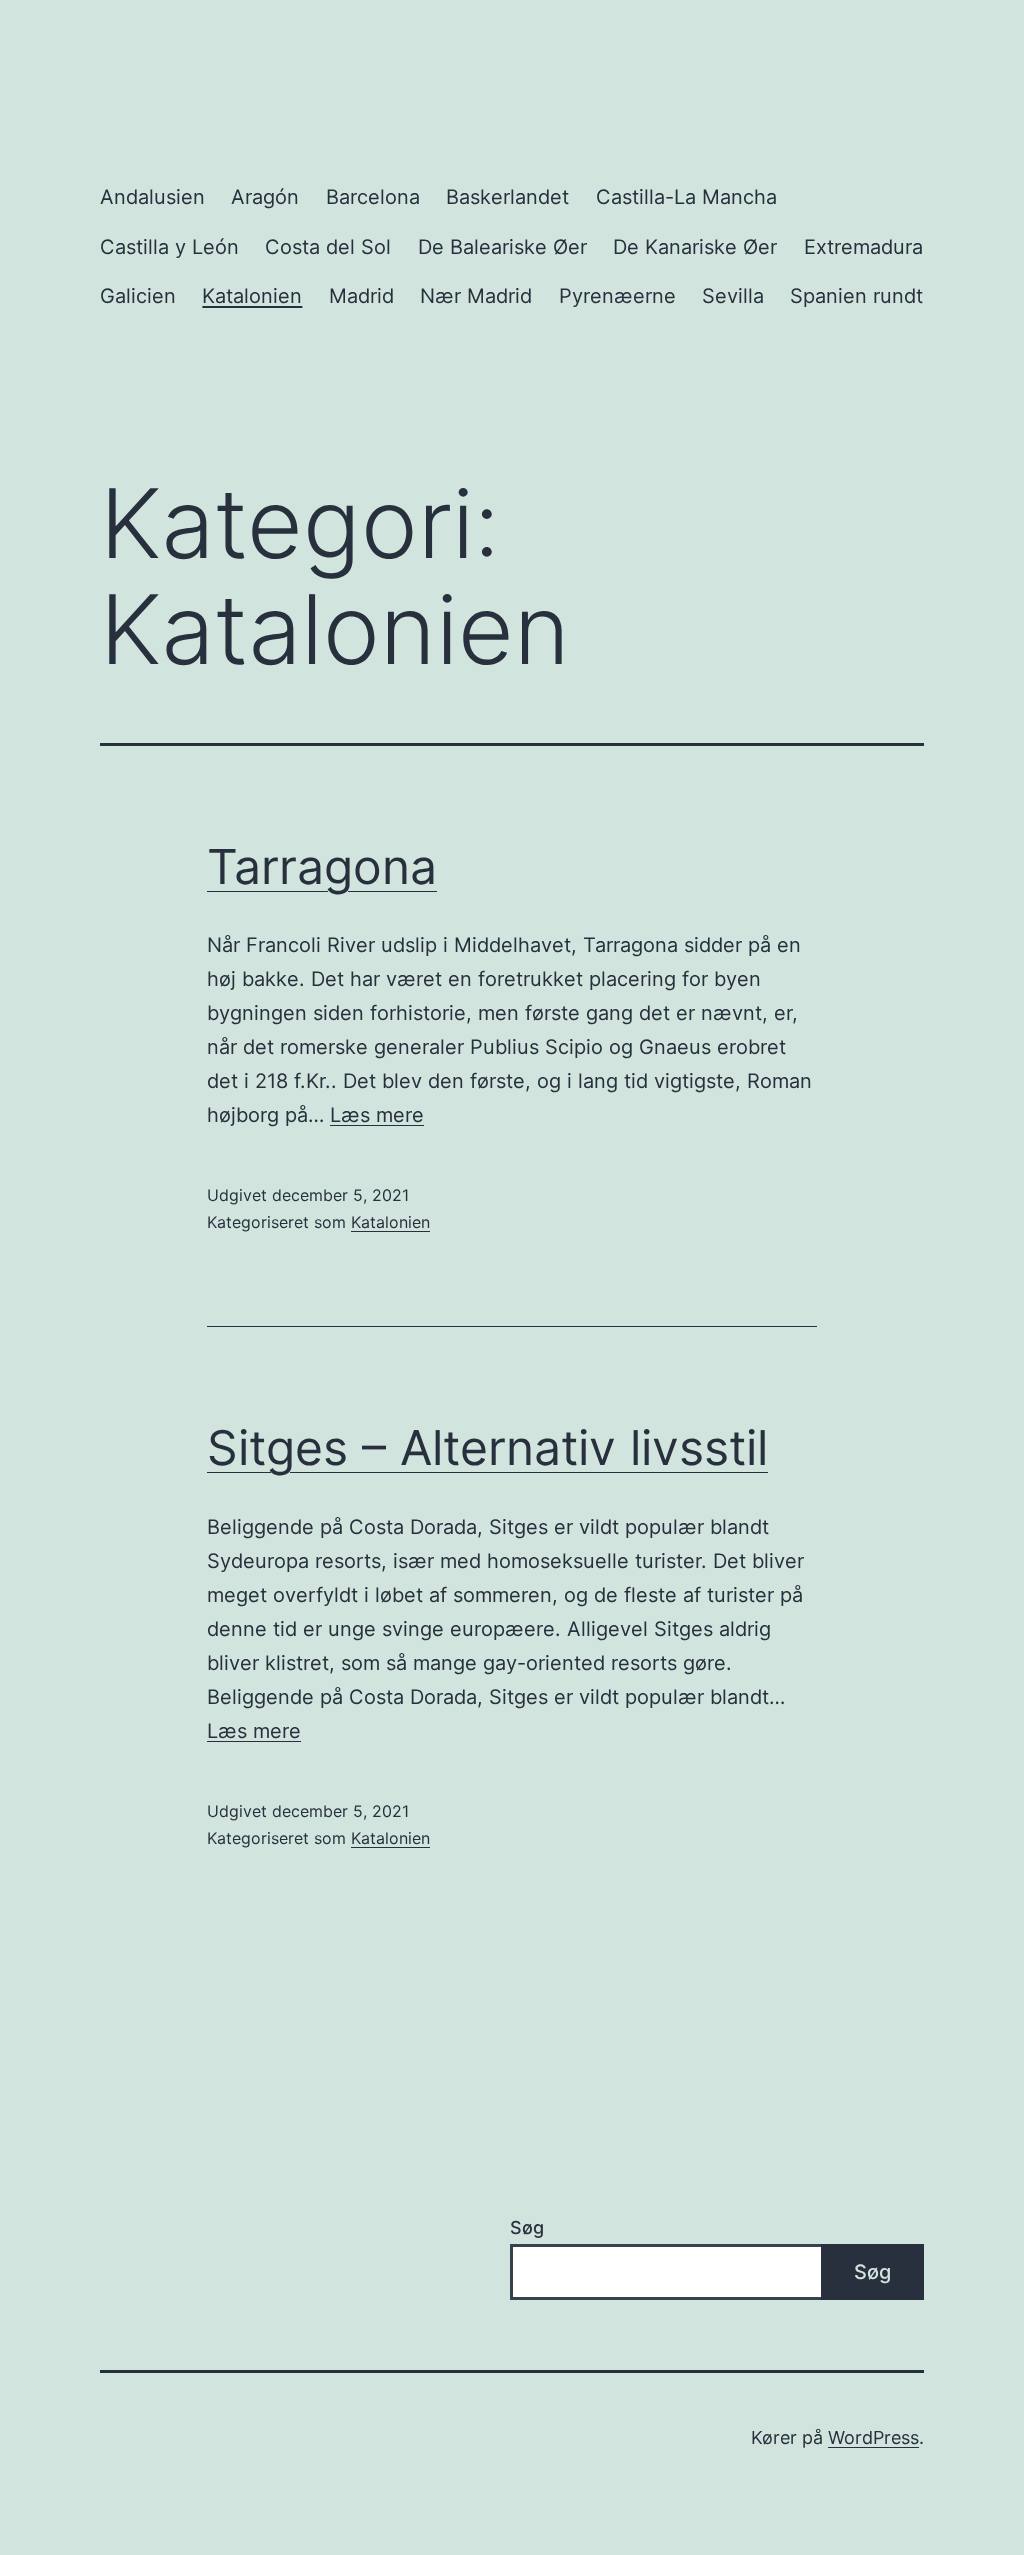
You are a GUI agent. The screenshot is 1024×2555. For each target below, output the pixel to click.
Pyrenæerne (617, 296)
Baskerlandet (507, 197)
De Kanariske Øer (695, 247)
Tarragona (322, 866)
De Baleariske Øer (502, 247)
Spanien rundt (856, 296)
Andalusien (152, 197)
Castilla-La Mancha (686, 197)
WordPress (873, 2437)
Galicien (138, 296)
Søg (527, 2227)
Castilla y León (169, 247)
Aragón (265, 197)
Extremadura (863, 247)
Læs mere (377, 1115)
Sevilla (733, 296)
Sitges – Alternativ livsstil (487, 1447)
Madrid (361, 296)
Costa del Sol (328, 247)
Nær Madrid (476, 296)
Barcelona (373, 197)
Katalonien (252, 296)
